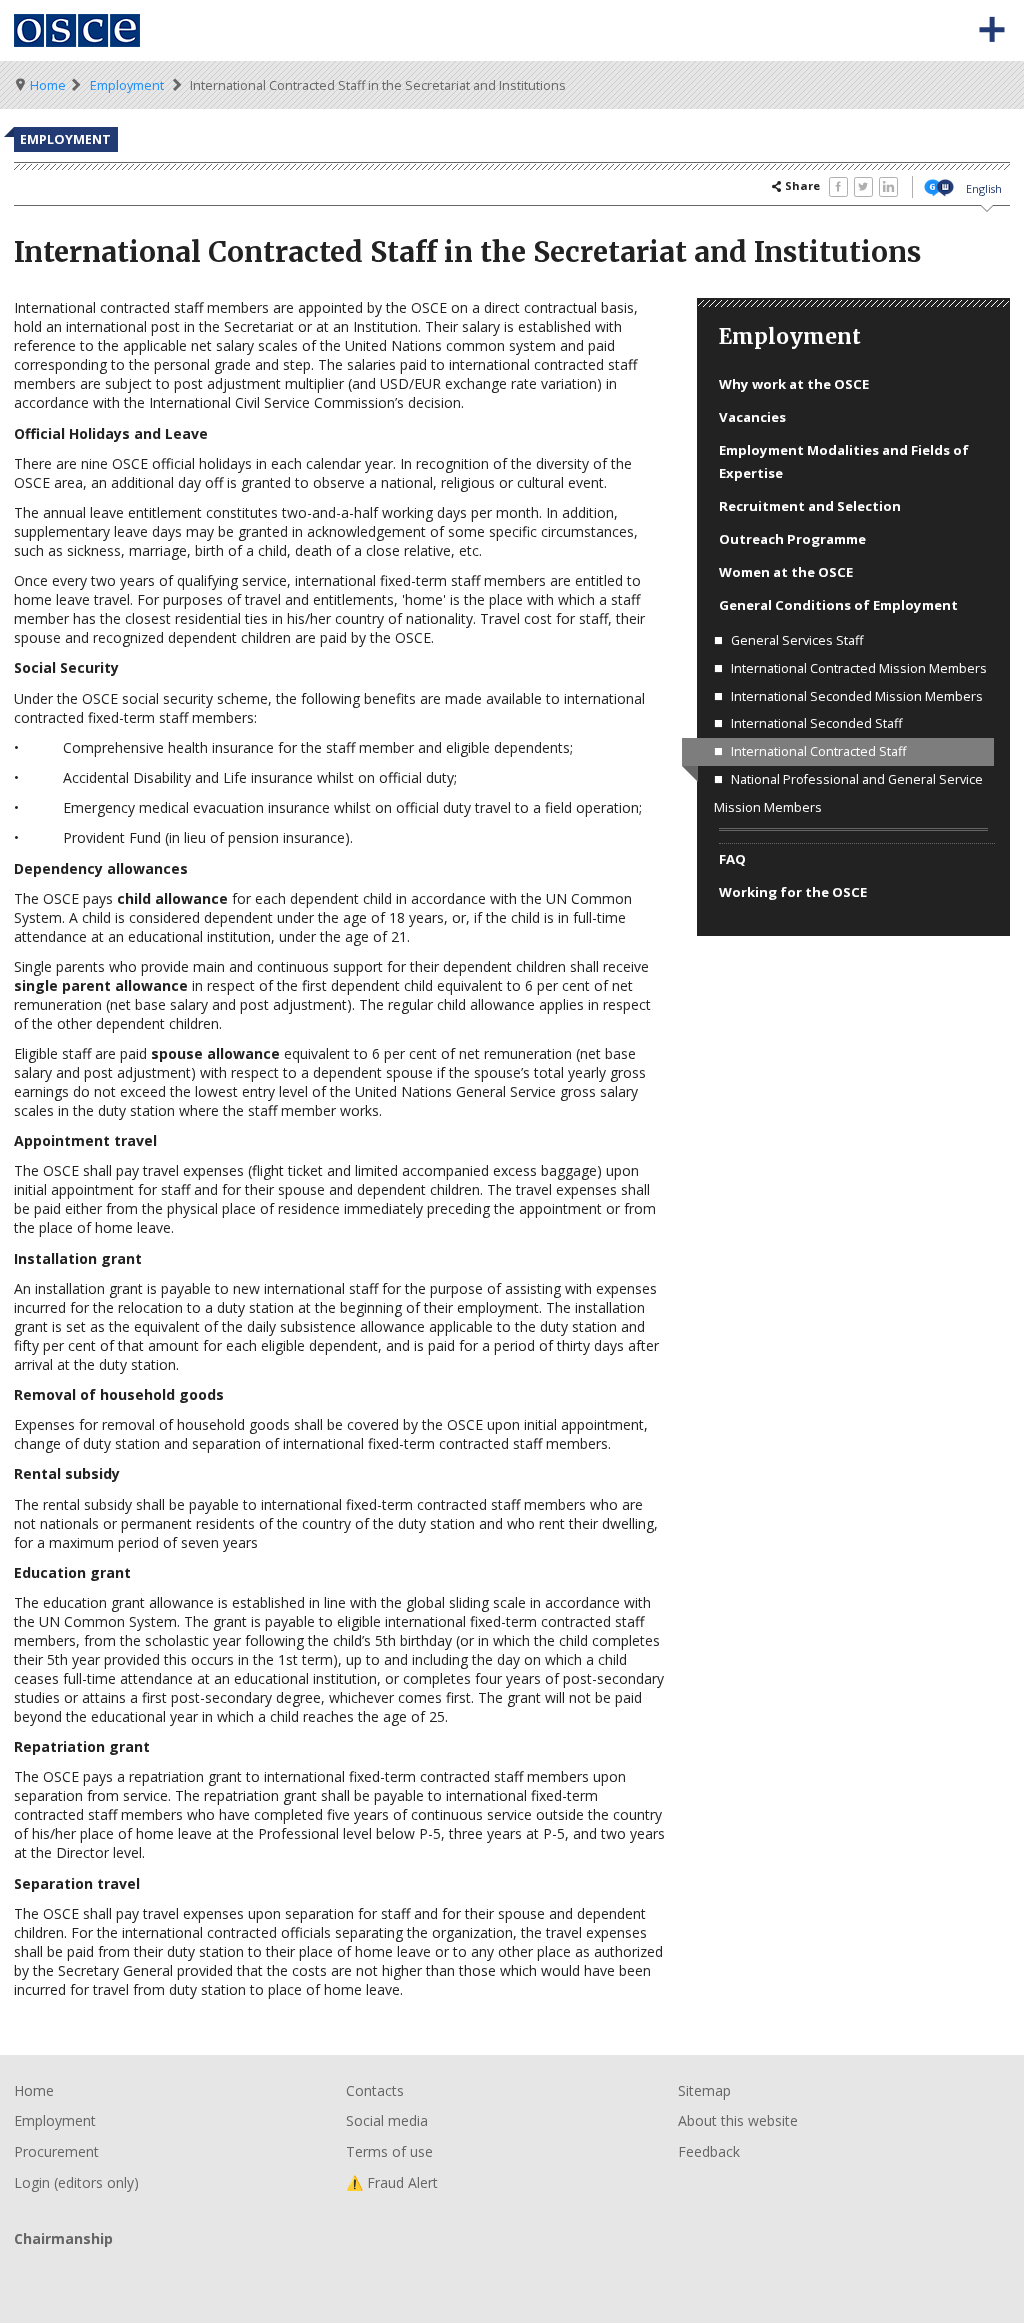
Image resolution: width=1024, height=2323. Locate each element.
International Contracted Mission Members (859, 668)
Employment (127, 85)
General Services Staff (797, 640)
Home (48, 85)
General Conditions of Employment (838, 605)
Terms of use (389, 2151)
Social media (387, 2120)
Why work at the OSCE (794, 384)
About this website (738, 2120)
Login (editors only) (76, 2182)
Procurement (56, 2151)
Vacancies (752, 417)
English (984, 188)
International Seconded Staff (816, 723)
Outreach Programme (792, 539)
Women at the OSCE (786, 572)
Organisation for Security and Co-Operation (78, 30)
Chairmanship (512, 2271)
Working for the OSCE (793, 892)
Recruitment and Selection (810, 506)
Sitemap (704, 2090)
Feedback (709, 2151)
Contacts (375, 2090)
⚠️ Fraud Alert (392, 2182)
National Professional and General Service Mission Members (849, 793)
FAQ (732, 859)
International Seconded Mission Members (857, 696)
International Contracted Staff (818, 751)
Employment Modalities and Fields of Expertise (844, 461)
